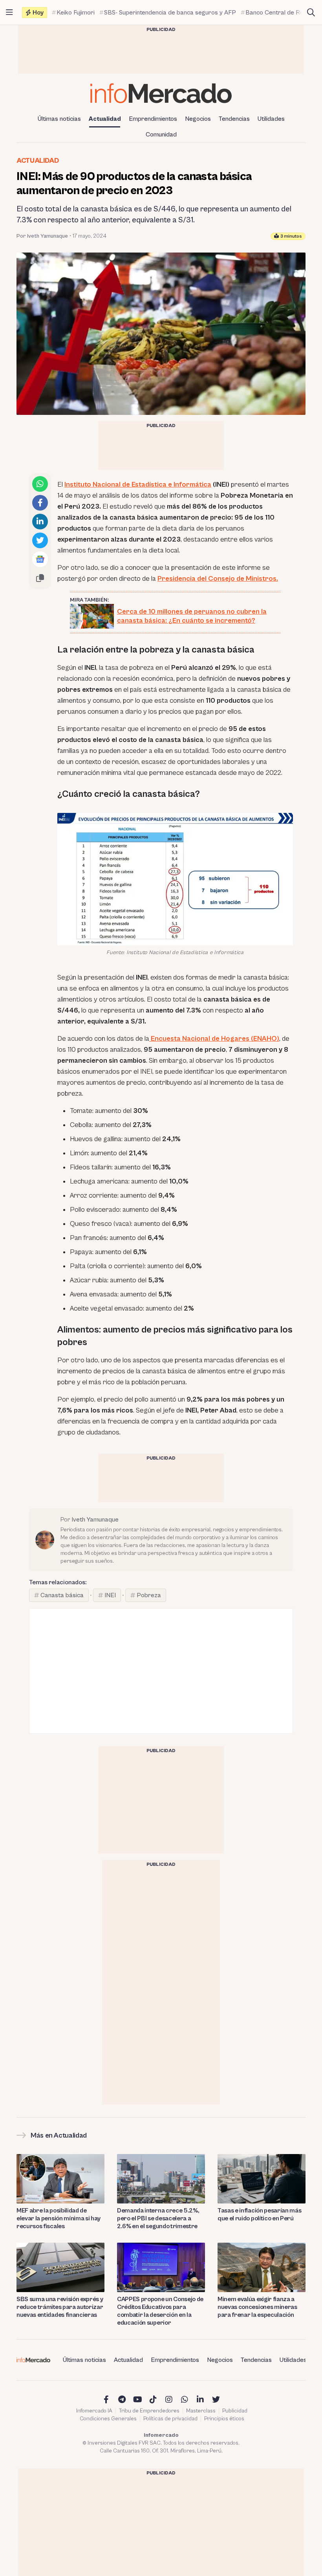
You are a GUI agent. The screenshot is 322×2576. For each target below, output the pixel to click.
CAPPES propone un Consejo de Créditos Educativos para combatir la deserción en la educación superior (160, 2311)
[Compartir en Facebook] (40, 503)
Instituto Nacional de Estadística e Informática (138, 484)
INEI (110, 1595)
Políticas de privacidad (170, 2419)
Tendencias (234, 119)
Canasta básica (62, 1595)
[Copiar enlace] (40, 578)
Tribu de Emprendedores (149, 2411)
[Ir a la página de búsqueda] (311, 13)
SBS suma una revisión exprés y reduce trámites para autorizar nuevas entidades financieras (60, 2307)
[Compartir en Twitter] (40, 540)
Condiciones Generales (108, 2419)
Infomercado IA (94, 2411)
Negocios (198, 119)
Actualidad (105, 119)
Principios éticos (224, 2419)
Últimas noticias (59, 119)
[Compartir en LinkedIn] (40, 522)
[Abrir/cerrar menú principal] (9, 13)
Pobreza (149, 1595)
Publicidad (235, 2411)
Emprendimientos (153, 119)
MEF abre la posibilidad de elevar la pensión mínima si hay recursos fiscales (59, 2218)
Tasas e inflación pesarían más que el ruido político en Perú (259, 2214)
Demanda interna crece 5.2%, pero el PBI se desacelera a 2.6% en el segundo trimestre (158, 2218)
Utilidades (271, 119)
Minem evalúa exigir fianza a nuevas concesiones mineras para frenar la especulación (257, 2307)
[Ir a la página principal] (161, 93)
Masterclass (201, 2411)
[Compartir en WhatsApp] (40, 484)
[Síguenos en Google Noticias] (40, 559)
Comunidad (161, 135)
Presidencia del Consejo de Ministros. (218, 579)
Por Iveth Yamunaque (42, 236)
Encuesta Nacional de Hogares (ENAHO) (214, 1039)
